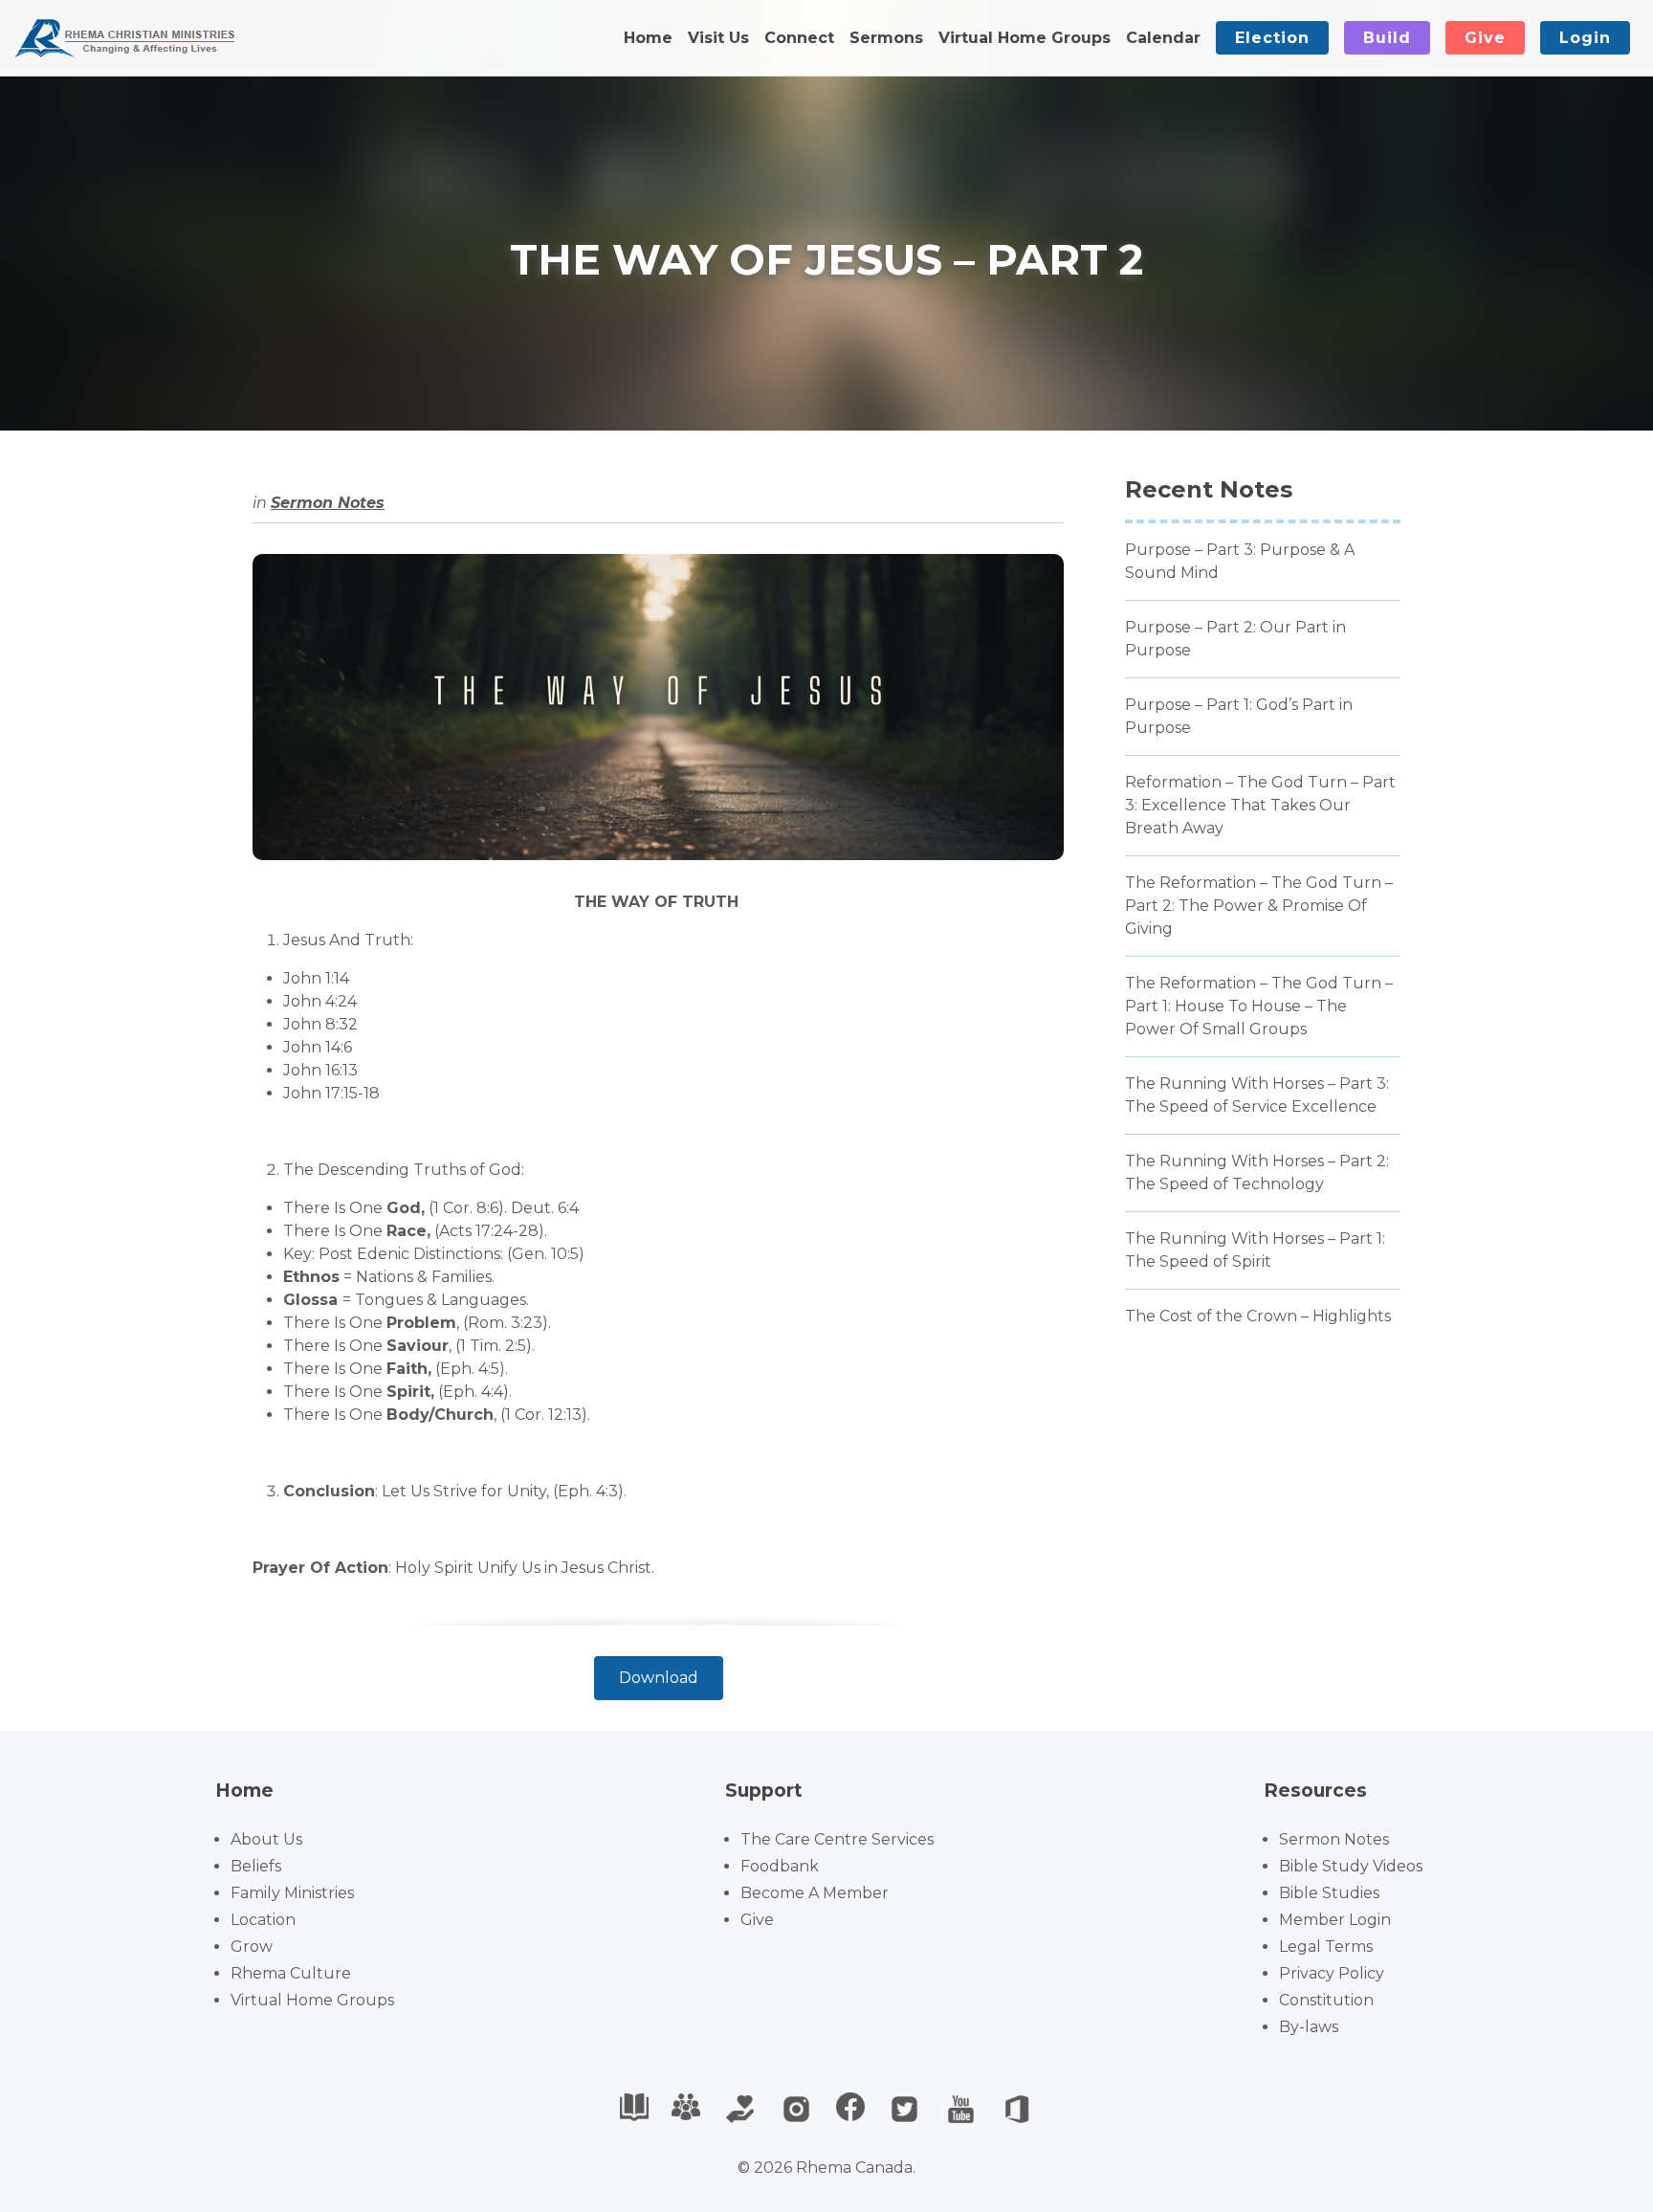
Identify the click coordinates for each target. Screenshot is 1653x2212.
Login (1585, 38)
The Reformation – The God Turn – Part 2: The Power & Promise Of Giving (1259, 906)
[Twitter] (904, 2109)
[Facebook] (850, 2109)
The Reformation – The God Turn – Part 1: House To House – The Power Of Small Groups (1259, 1006)
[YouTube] (961, 2109)
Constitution (1326, 2000)
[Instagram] (796, 2109)
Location (263, 1920)
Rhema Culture (291, 1973)
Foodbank (780, 1866)
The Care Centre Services (837, 1839)
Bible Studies (1329, 1893)
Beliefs (256, 1866)
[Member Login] (686, 2109)
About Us (266, 1839)
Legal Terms (1326, 1947)
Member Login (1335, 1920)
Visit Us (718, 38)
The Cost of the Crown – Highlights (1258, 1316)
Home (648, 38)
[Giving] (740, 2109)
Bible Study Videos (1351, 1866)
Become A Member (815, 1893)
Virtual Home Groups (1025, 38)
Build (1387, 38)
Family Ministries (292, 1893)
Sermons (886, 38)
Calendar (1163, 38)
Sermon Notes (328, 503)
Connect (799, 38)
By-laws (1309, 2027)
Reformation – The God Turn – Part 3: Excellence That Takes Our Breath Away (1260, 805)
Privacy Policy (1332, 1973)
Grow (252, 1947)
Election (1272, 38)
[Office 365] (1017, 2109)
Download (659, 1678)
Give (1485, 38)
